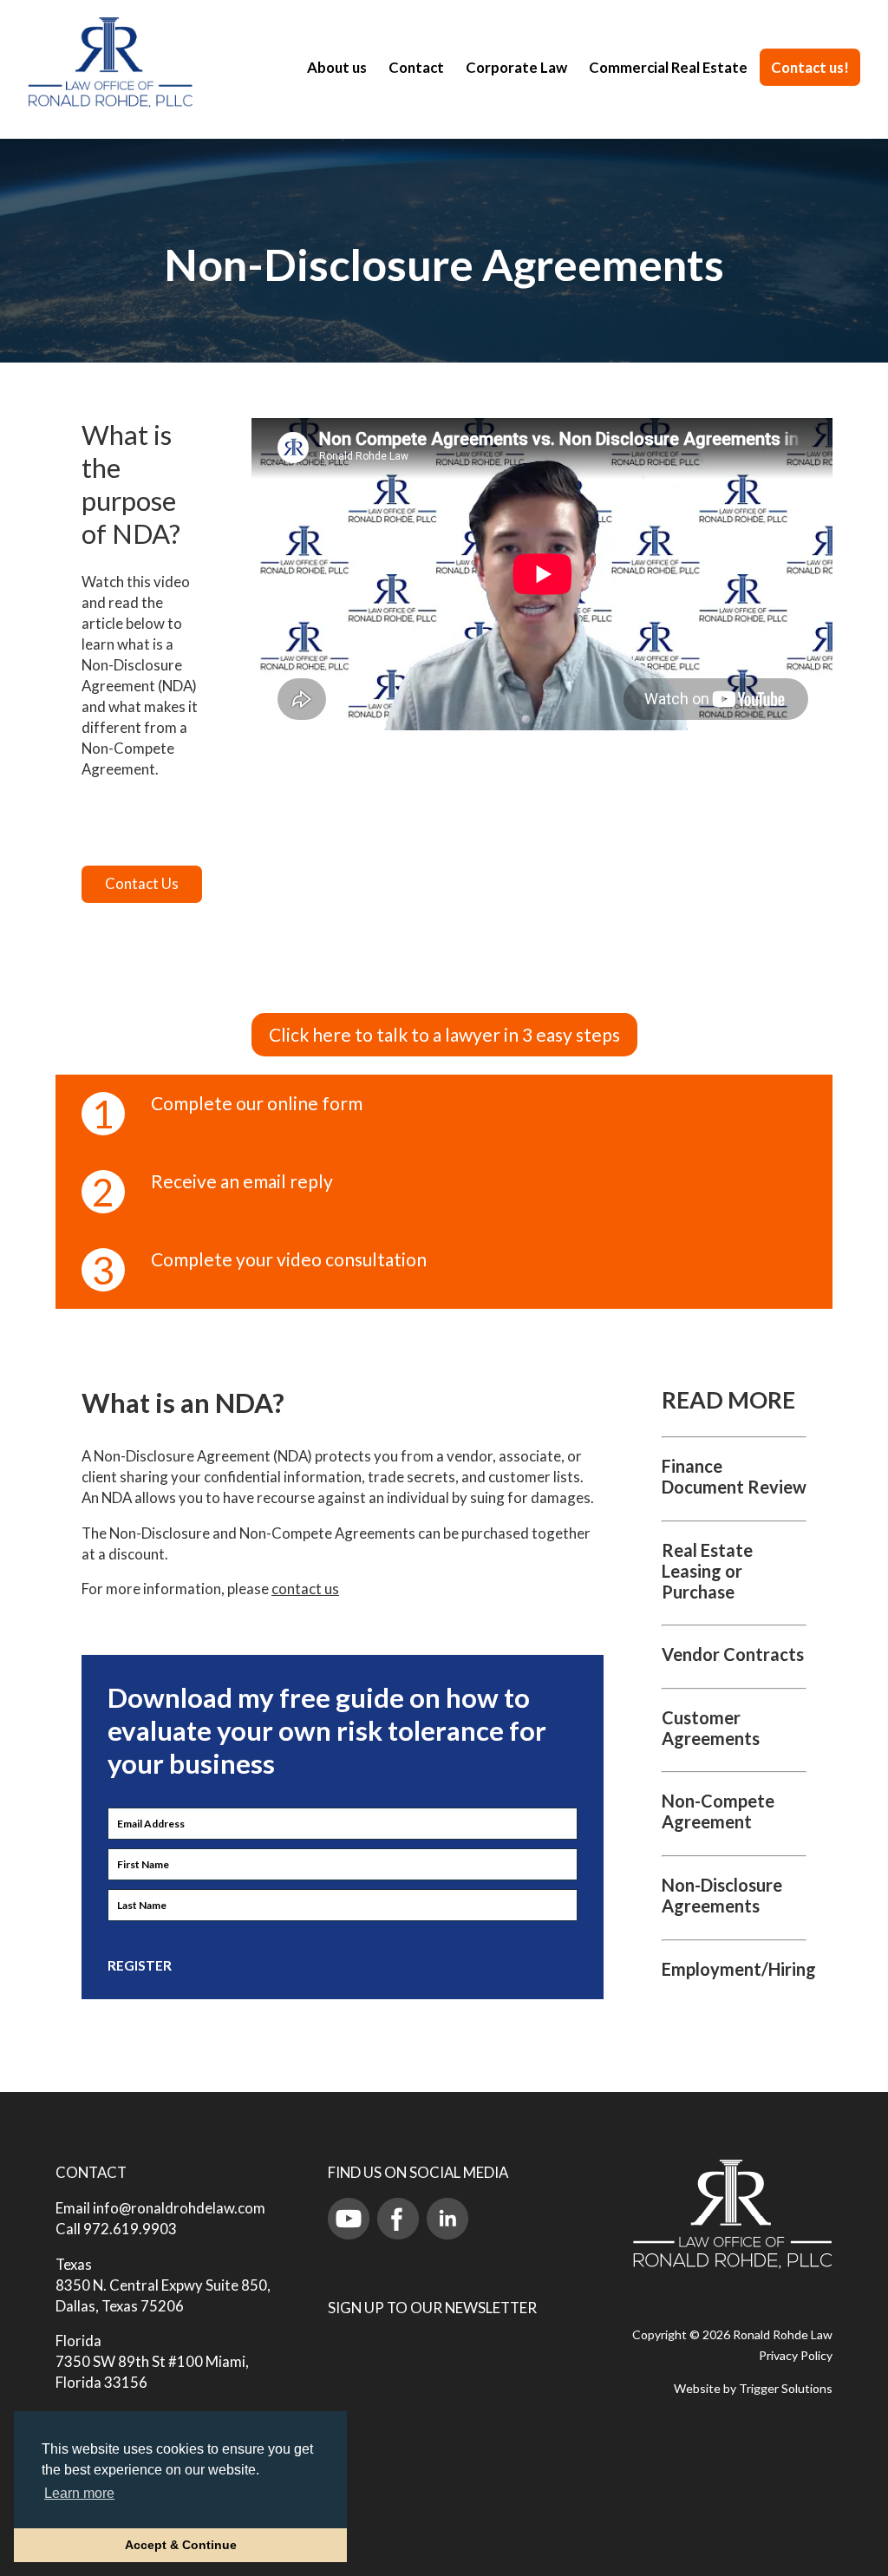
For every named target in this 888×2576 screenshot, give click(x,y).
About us (337, 67)
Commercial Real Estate (668, 67)
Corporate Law (516, 67)
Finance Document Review (734, 1476)
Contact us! (810, 67)
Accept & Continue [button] (181, 2545)
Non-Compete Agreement (718, 1811)
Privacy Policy (796, 2355)
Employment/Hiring (739, 1969)
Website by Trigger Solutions (753, 2388)
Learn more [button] (79, 2493)
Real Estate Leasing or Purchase (707, 1571)
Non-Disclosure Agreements (722, 1895)
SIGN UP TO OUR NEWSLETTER (432, 2308)
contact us (305, 1589)
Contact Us (142, 883)
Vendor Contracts (733, 1654)
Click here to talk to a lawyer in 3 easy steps (444, 1034)
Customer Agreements (711, 1728)
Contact (416, 67)
